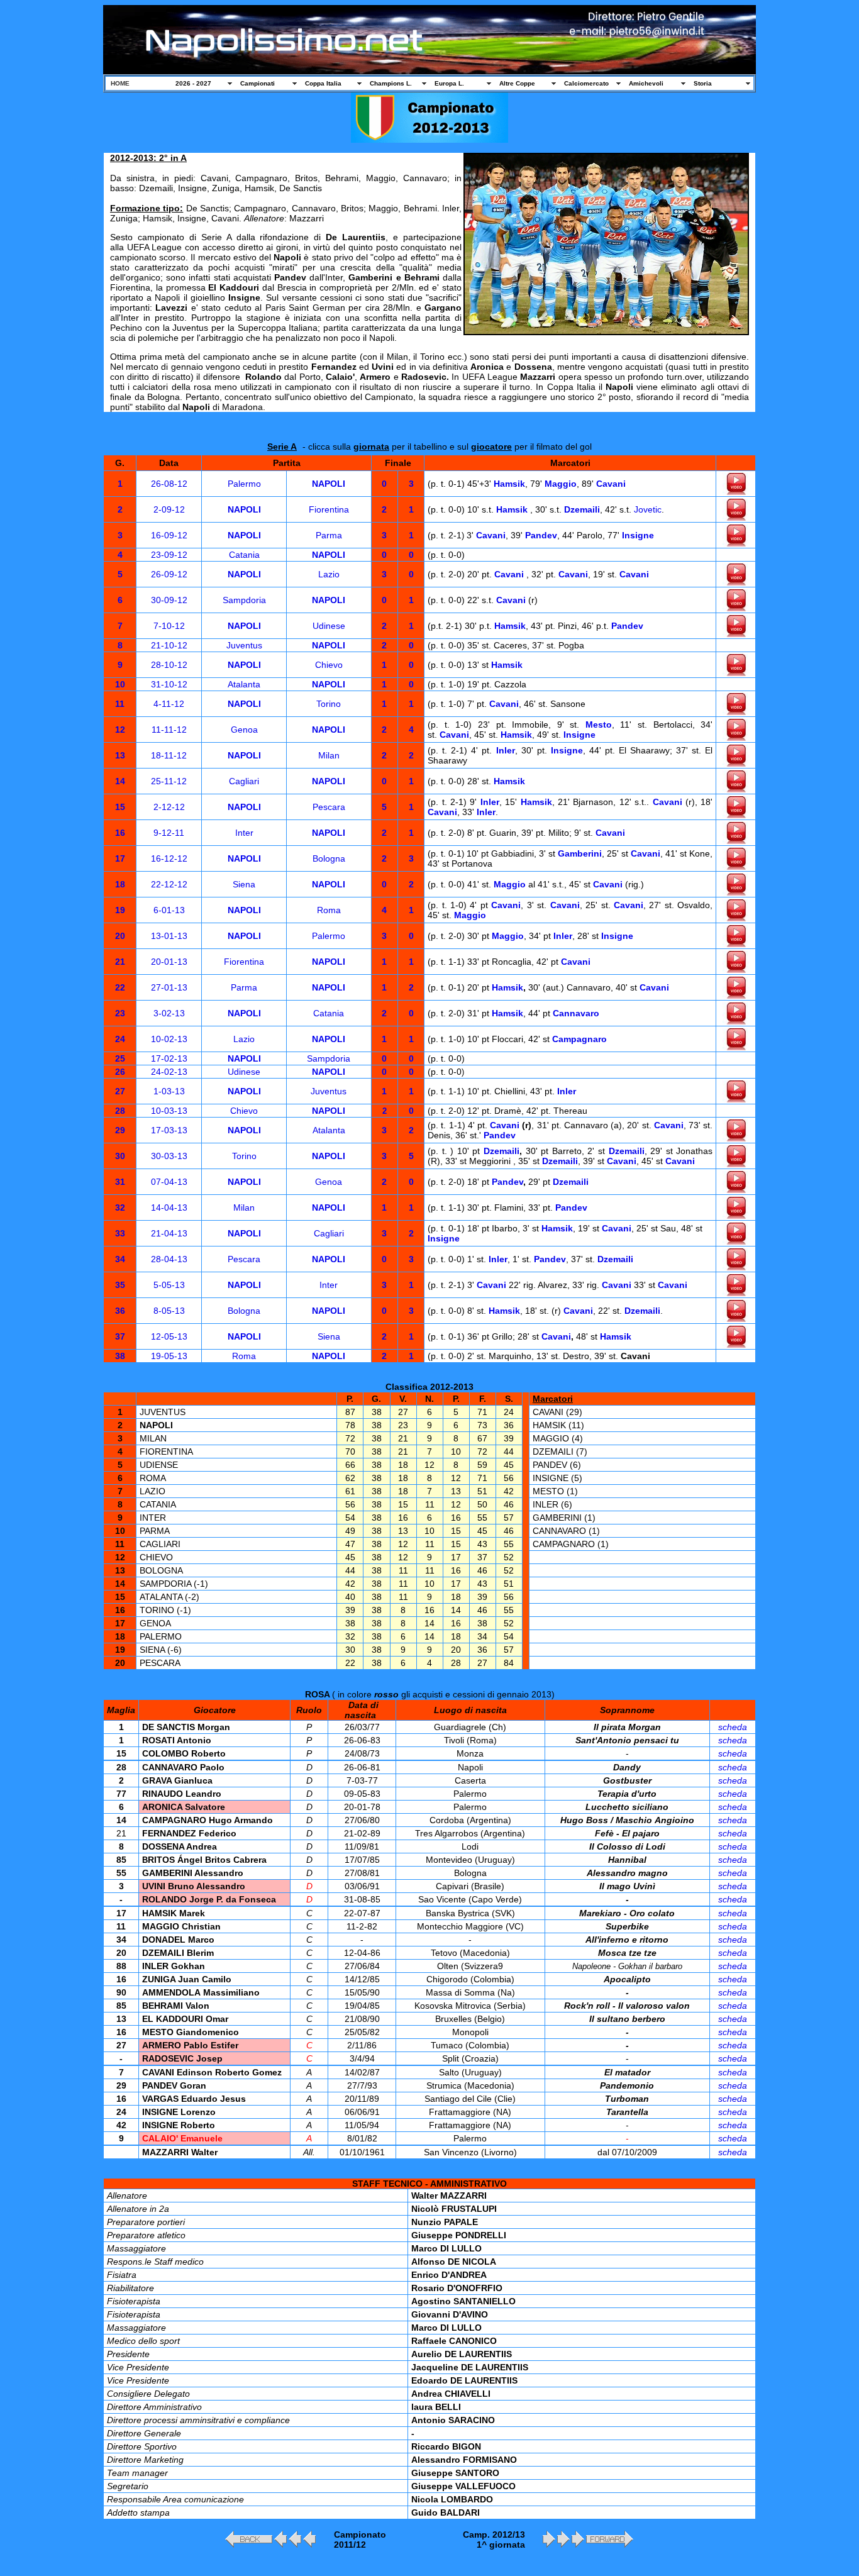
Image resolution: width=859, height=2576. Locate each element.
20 (120, 936)
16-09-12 (169, 535)
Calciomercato (586, 83)
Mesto (599, 724)
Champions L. (391, 83)
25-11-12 (169, 781)
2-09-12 (169, 509)
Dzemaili (582, 509)
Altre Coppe (517, 83)
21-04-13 (169, 1233)
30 (120, 1156)
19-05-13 (169, 1356)
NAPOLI (329, 484)
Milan (329, 755)
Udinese (329, 626)
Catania (244, 555)
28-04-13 (169, 1259)
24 (120, 1039)
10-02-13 (169, 1039)
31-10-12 (169, 684)
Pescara (329, 807)
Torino (329, 704)
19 (120, 910)
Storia (703, 83)
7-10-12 (169, 626)
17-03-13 (169, 1130)
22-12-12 (169, 884)
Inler (506, 750)
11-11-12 (169, 730)
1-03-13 (169, 1091)
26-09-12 (169, 574)
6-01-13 (169, 910)
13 (120, 755)
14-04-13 (169, 1207)
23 (120, 1013)
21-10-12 (169, 645)
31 (120, 1182)
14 (120, 781)
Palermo (244, 484)
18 (120, 884)
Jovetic (648, 509)
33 (120, 1233)
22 (120, 987)
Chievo (329, 665)
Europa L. (449, 83)
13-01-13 (169, 936)
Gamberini (580, 853)
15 (120, 807)
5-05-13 (169, 1285)
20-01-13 (169, 962)
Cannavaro (576, 1013)
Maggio (561, 484)
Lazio (329, 574)
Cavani (611, 484)
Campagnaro (579, 1039)
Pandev (541, 535)
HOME (120, 83)
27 (120, 1091)
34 (120, 1259)
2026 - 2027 (193, 83)
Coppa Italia (323, 83)
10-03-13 (169, 1111)
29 (120, 1130)
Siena (244, 884)
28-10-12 (169, 665)
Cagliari (244, 781)
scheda (733, 1727)
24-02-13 (169, 1072)
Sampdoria (244, 600)
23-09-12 (169, 555)
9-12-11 (169, 833)
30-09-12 (169, 600)
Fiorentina (329, 509)
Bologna (329, 858)
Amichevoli (646, 83)
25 (120, 1058)
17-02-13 (169, 1058)
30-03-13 (169, 1156)
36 (120, 1311)
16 (120, 833)
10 (120, 684)
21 (120, 962)
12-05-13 (169, 1336)
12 (120, 730)
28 (120, 1111)
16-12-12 (169, 858)
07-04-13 (169, 1182)
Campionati (258, 83)
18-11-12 (169, 755)
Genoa (244, 730)
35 (120, 1285)
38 (120, 1356)
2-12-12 (169, 807)
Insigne (638, 535)
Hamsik (509, 484)
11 (120, 704)
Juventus (244, 645)
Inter (244, 833)
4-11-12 (169, 704)
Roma (329, 910)
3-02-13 (169, 1013)
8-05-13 (169, 1311)
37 (120, 1336)
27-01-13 (169, 987)
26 (120, 1072)
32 (120, 1207)
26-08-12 (169, 484)
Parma (329, 535)
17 (120, 858)
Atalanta (244, 684)
